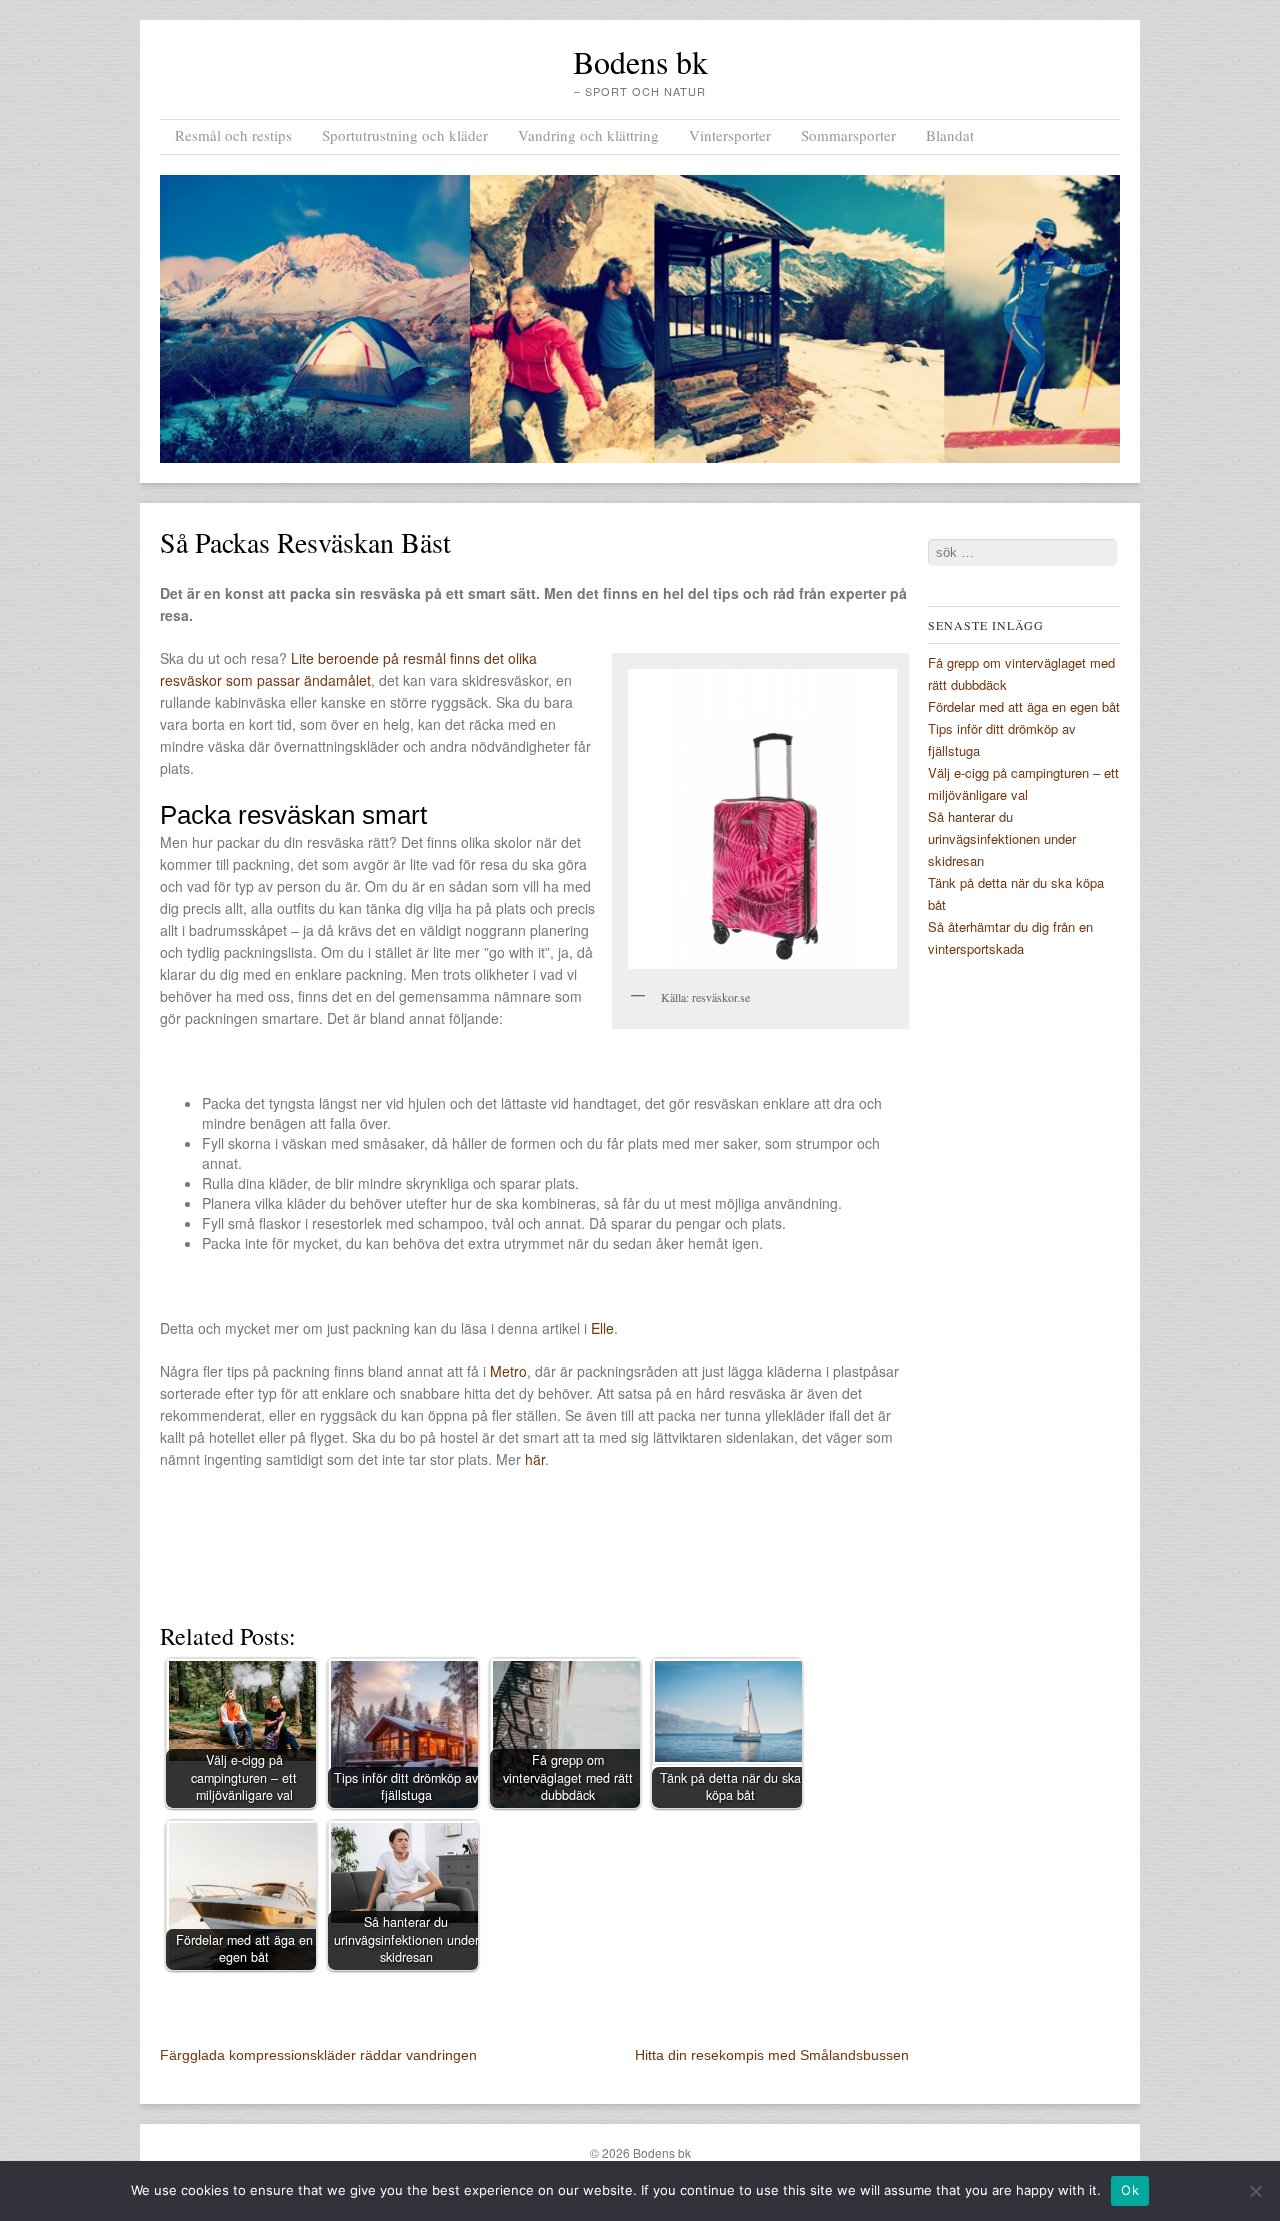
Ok (1130, 2190)
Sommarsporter (848, 135)
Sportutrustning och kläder (405, 135)
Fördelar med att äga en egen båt (1024, 706)
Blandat (950, 135)
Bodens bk (640, 61)
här (535, 1459)
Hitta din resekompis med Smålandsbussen (772, 2055)
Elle (602, 1328)
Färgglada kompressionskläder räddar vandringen (318, 2055)
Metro (508, 1371)
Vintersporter (730, 135)
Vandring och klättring (588, 135)
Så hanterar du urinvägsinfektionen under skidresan (1002, 838)
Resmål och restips (233, 135)
